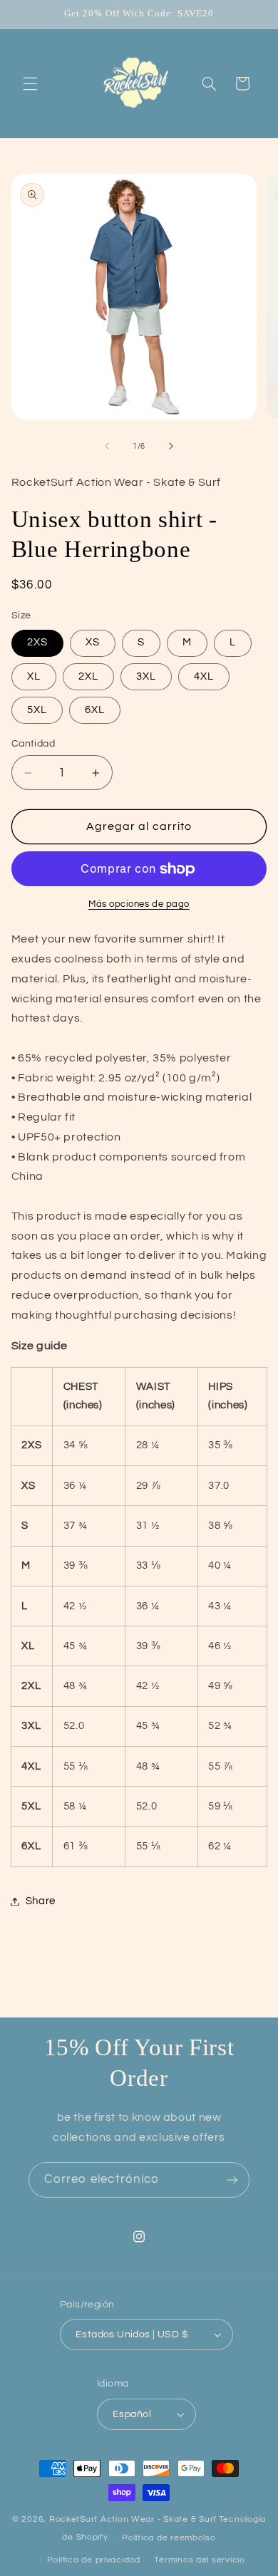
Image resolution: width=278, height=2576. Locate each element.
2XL (88, 676)
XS (93, 642)
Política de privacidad (94, 2560)
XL (34, 676)
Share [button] (41, 1901)
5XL (37, 710)
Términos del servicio (199, 2560)
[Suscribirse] (232, 2180)
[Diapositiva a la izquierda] (107, 447)
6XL (95, 710)
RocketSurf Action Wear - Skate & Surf (133, 2519)
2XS (37, 642)
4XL (204, 676)
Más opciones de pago (139, 904)
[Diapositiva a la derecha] (171, 447)
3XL (146, 676)
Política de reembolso (169, 2538)
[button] (30, 83)
